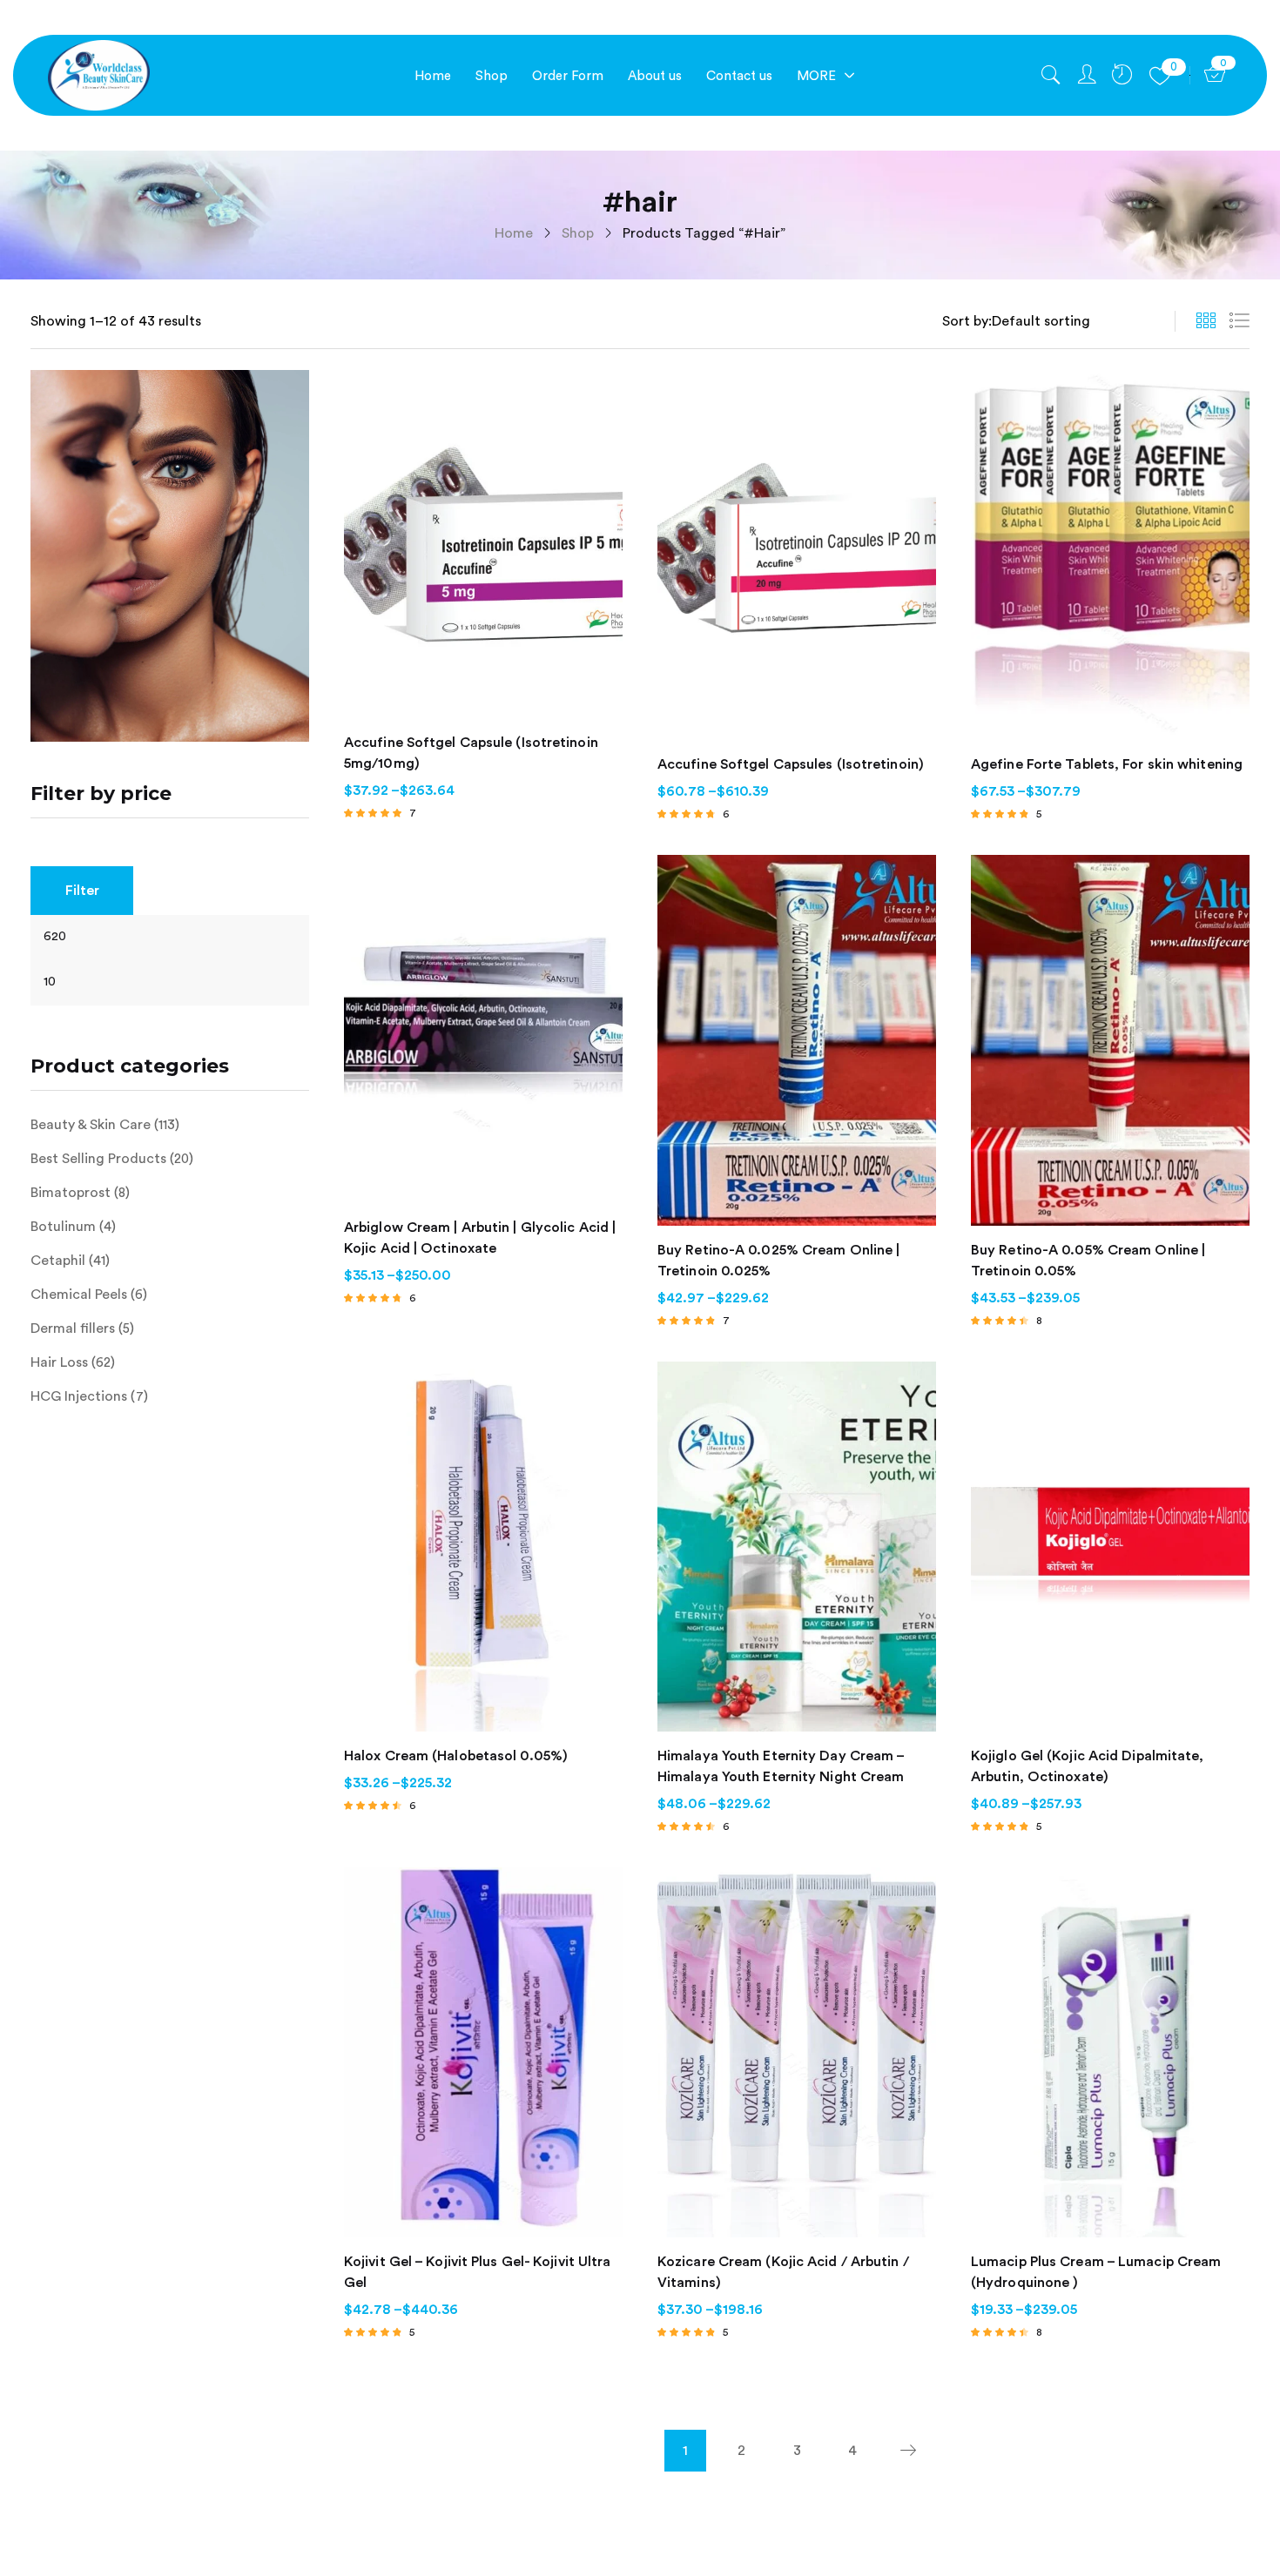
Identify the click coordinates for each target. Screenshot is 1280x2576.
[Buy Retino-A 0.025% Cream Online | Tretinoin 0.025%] (797, 1040)
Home (514, 233)
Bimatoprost (71, 1193)
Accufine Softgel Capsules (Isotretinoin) (791, 764)
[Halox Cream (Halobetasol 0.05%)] (483, 1547)
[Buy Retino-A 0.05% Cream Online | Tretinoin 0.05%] (1110, 1040)
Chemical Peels (79, 1295)
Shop (578, 233)
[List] (1239, 321)
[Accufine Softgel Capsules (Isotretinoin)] (797, 555)
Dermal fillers (73, 1328)
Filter (82, 891)
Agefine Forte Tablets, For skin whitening (1107, 764)
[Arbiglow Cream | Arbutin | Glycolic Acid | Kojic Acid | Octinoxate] (483, 1029)
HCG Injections (79, 1396)
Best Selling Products (98, 1159)
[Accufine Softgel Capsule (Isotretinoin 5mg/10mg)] (483, 544)
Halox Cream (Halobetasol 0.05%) (456, 1756)
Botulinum (63, 1227)
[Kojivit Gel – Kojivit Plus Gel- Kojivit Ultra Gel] (483, 2052)
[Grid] (1206, 321)
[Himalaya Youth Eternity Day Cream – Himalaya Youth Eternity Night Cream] (797, 1547)
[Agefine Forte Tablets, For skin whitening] (1110, 555)
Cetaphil (58, 1261)
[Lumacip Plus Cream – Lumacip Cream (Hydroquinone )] (1110, 2052)
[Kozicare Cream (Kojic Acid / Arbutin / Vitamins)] (797, 2052)
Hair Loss (59, 1362)
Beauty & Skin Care (91, 1125)
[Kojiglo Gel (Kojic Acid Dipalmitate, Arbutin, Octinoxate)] (1110, 1547)
